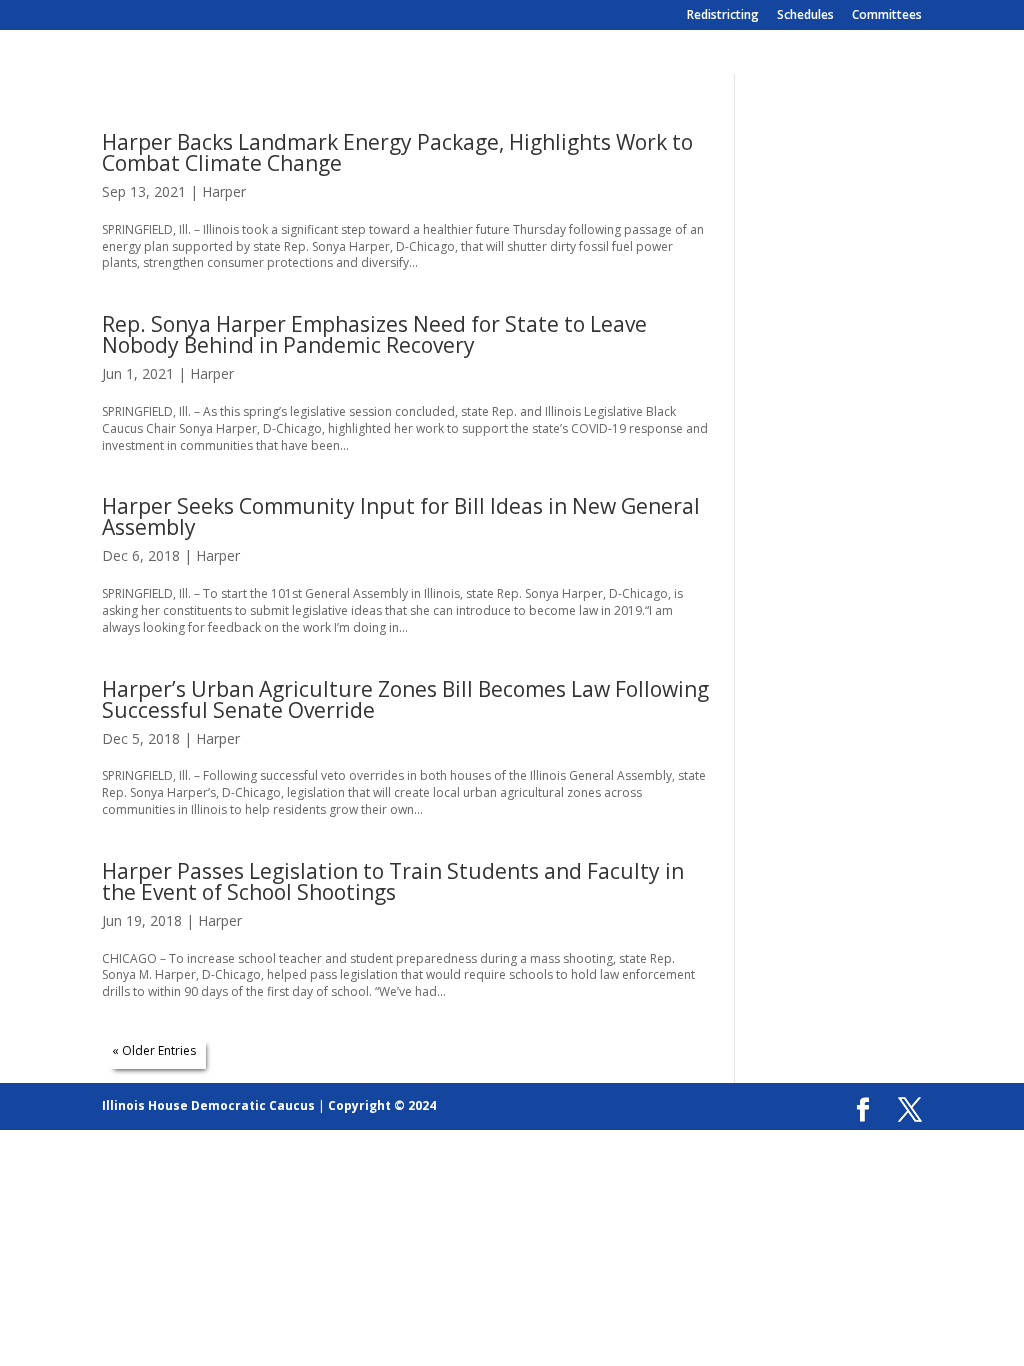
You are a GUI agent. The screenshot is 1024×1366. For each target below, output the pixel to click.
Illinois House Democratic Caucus (208, 1105)
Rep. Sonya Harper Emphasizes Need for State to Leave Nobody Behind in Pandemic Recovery (374, 334)
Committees (887, 16)
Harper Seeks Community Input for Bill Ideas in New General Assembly (401, 516)
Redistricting (723, 16)
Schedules (805, 16)
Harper (224, 191)
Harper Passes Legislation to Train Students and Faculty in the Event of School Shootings (393, 881)
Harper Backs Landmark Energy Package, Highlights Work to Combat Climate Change (397, 152)
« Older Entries (154, 1050)
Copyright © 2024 (382, 1105)
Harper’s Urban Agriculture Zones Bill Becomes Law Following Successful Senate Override (405, 699)
